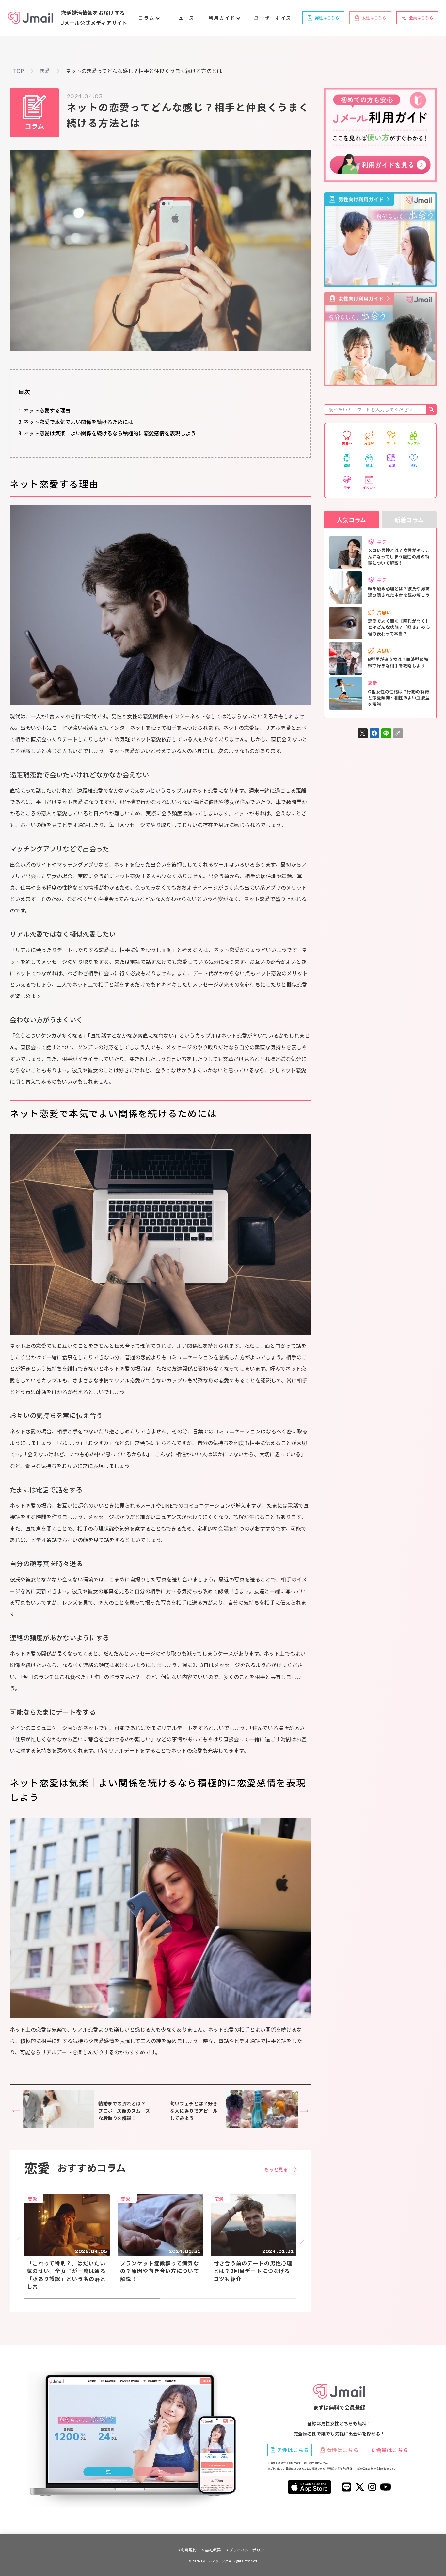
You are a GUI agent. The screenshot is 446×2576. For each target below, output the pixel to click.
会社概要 (213, 2550)
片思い (369, 443)
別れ (414, 465)
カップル (414, 443)
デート (391, 443)
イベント (369, 487)
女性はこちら (342, 2450)
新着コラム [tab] (409, 520)
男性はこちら (293, 2450)
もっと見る (276, 2169)
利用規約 (189, 2550)
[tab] (92, 2299)
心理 (391, 465)
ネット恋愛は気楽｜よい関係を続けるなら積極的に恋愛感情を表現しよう (110, 433)
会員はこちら (392, 2450)
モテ (347, 487)
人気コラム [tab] (351, 520)
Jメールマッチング (214, 2561)
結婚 (347, 465)
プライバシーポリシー (248, 2550)
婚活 (369, 465)
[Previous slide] (20, 2241)
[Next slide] (300, 2241)
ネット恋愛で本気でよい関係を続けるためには (78, 422)
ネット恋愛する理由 (47, 410)
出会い (347, 443)
